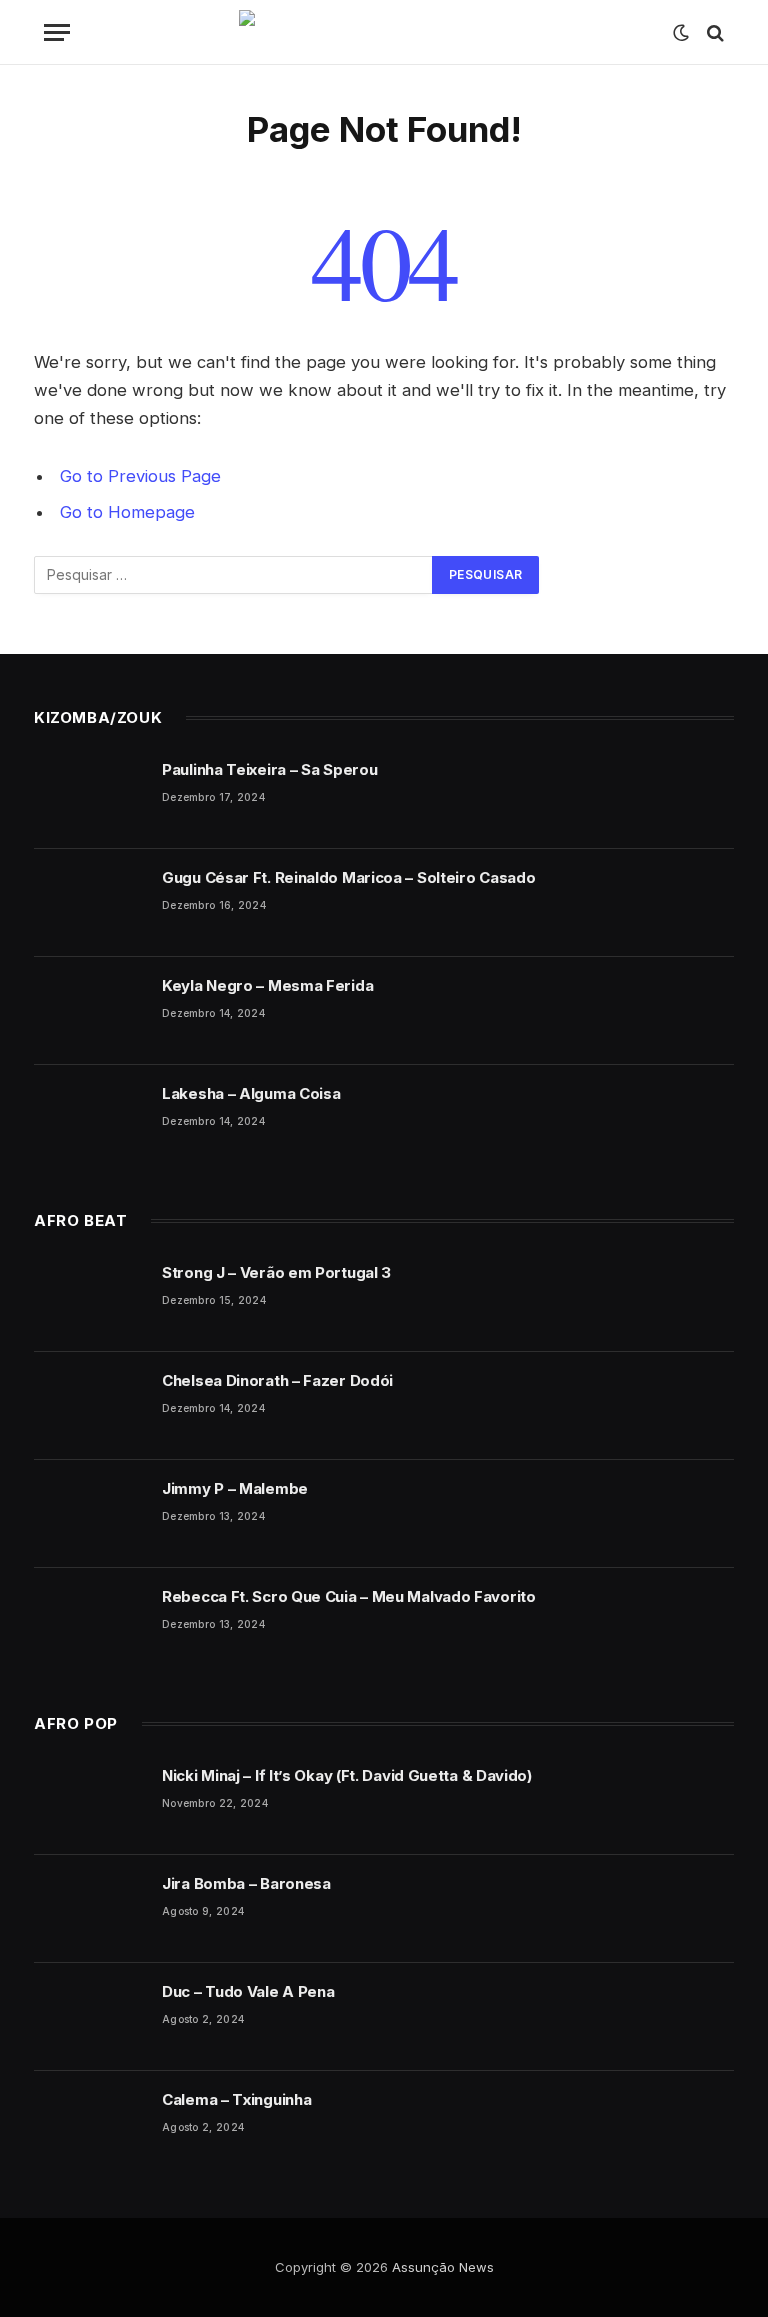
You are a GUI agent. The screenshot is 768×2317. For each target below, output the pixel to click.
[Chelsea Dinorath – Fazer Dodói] (89, 1406)
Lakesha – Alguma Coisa (251, 1093)
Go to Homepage (127, 512)
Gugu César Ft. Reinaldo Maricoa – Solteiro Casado (348, 877)
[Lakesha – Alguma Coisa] (89, 1119)
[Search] (713, 32)
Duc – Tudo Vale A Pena (248, 1991)
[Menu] (57, 32)
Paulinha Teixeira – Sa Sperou (269, 769)
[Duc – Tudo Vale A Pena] (89, 2017)
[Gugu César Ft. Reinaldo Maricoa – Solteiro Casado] (89, 903)
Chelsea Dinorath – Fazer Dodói (277, 1380)
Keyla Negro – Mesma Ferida (267, 985)
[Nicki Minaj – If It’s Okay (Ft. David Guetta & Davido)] (89, 1801)
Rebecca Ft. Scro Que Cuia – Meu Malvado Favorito (349, 1596)
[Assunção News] (384, 32)
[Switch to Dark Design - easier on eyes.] (681, 33)
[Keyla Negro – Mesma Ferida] (89, 1011)
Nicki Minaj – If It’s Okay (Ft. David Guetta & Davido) (347, 1775)
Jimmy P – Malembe (235, 1488)
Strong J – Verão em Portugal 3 (276, 1272)
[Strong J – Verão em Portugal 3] (89, 1298)
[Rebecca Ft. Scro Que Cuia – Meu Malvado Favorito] (89, 1622)
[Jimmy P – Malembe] (89, 1514)
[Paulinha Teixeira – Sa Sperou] (89, 795)
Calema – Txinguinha (236, 2099)
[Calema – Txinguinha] (89, 2125)
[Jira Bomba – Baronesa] (89, 1909)
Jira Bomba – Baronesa (246, 1883)
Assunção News (443, 2267)
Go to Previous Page (140, 476)
